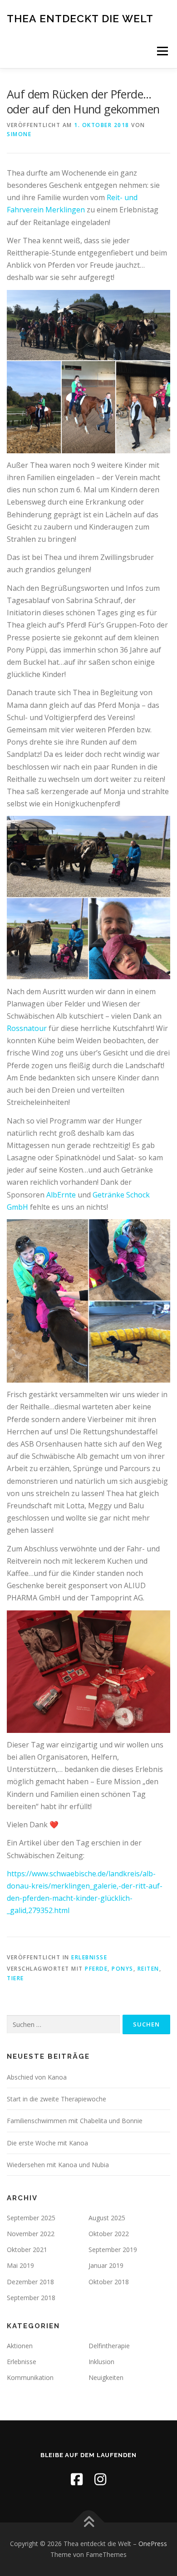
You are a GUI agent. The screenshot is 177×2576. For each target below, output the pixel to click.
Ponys (123, 1969)
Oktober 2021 (27, 2250)
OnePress (153, 2544)
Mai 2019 (20, 2265)
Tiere (15, 1978)
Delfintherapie (109, 2346)
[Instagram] (100, 2479)
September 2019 (113, 2250)
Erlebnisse (89, 1957)
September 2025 (31, 2218)
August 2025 (107, 2218)
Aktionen (20, 2346)
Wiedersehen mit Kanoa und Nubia (58, 2165)
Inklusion (101, 2362)
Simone (19, 134)
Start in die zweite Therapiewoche (57, 2099)
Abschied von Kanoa (37, 2077)
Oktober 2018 (109, 2282)
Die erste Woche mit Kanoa (47, 2143)
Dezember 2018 (30, 2282)
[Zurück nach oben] (89, 2523)
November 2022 (31, 2234)
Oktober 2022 (109, 2234)
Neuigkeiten (106, 2377)
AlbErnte (61, 1195)
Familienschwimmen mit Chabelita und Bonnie (75, 2121)
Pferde (96, 1969)
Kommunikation (30, 2377)
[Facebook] (77, 2479)
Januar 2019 (106, 2265)
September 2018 (31, 2298)
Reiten (148, 1969)
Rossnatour (27, 1028)
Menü (162, 51)
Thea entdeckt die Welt (80, 18)
